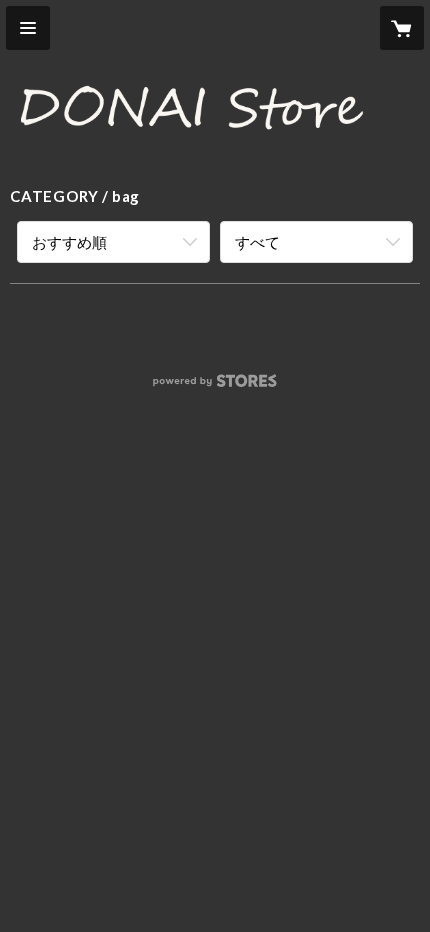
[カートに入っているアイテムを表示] (402, 28)
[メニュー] (28, 28)
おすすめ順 (69, 242)
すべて (257, 242)
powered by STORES (215, 386)
